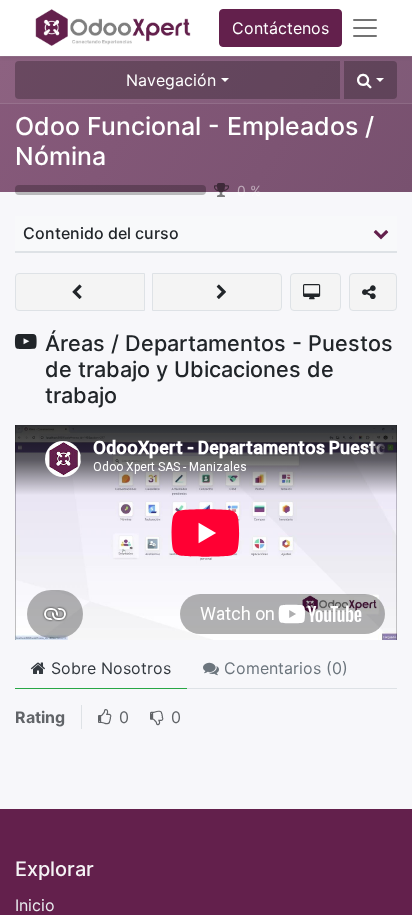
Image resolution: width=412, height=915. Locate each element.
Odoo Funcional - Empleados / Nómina (194, 141)
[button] (370, 80)
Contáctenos (280, 28)
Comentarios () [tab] (283, 668)
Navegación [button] (171, 80)
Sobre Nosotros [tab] (108, 668)
